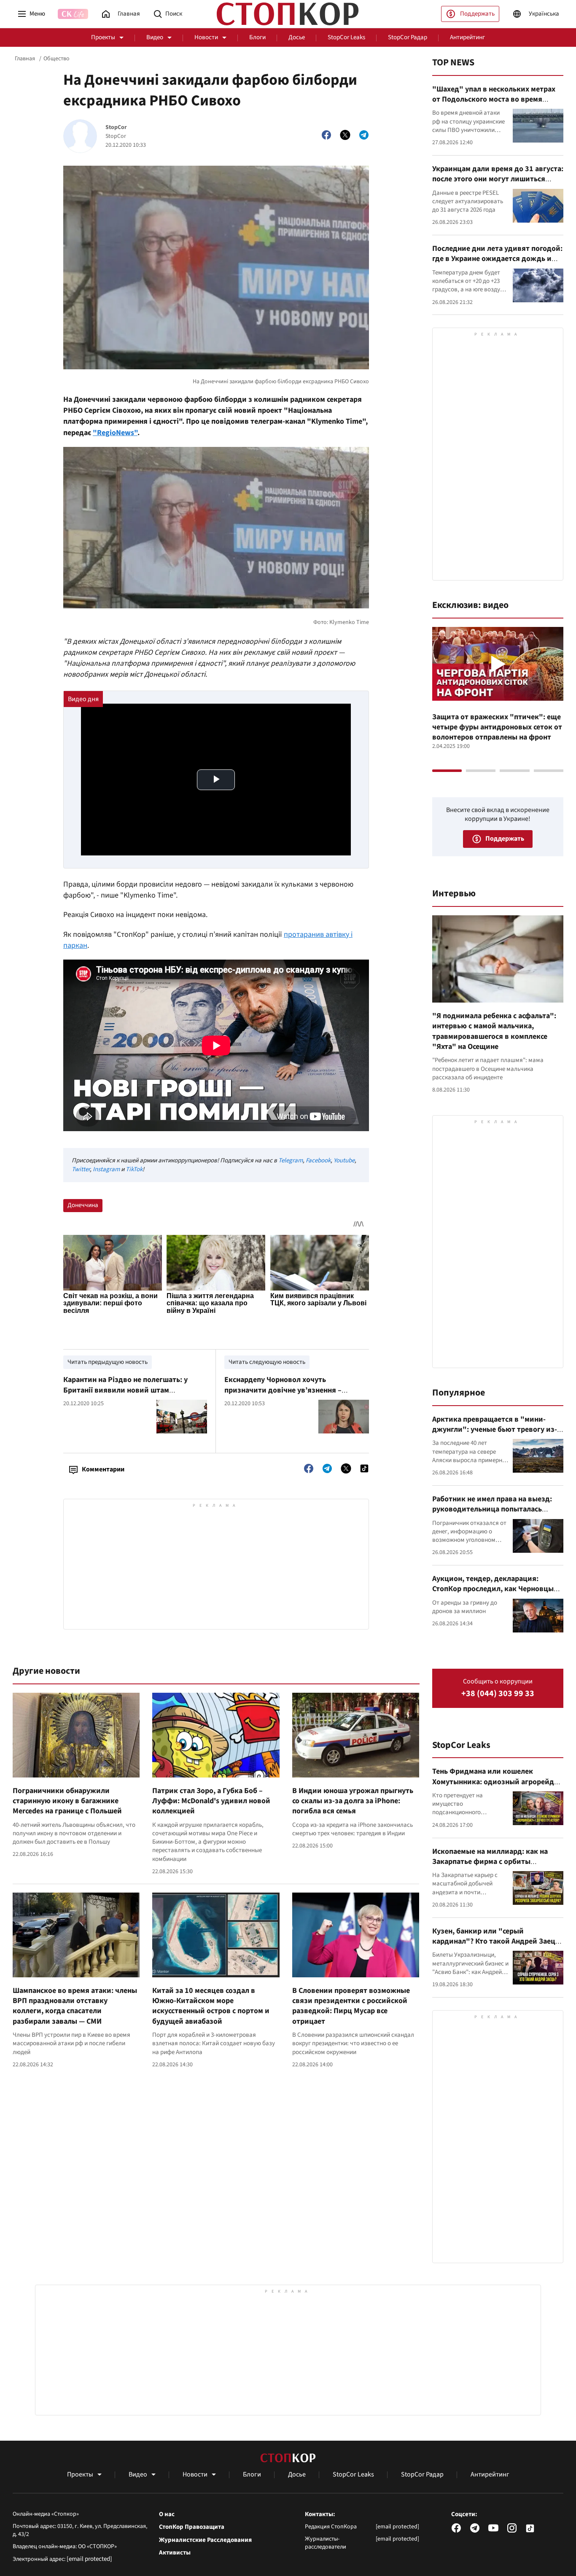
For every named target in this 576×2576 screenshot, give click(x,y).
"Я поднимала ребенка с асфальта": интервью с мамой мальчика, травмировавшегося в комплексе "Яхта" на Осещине (494, 1031)
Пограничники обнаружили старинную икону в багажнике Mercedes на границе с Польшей (67, 1801)
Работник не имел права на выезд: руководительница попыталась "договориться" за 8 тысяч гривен (493, 1509)
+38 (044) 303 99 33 (498, 1694)
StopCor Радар (408, 37)
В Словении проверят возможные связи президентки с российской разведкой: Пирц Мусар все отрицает (351, 2006)
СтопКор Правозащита (192, 2527)
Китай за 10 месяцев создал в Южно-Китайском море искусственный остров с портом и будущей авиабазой (211, 2006)
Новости (206, 37)
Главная (25, 59)
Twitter (81, 1169)
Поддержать (477, 14)
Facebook (318, 1160)
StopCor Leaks (346, 37)
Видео (155, 37)
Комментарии (103, 1469)
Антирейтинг (467, 37)
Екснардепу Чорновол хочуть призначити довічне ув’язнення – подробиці (283, 1390)
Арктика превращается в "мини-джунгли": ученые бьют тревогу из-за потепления (495, 1430)
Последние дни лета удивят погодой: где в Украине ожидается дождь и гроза (497, 259)
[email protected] (89, 2559)
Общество (57, 59)
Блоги (257, 37)
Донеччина (83, 1205)
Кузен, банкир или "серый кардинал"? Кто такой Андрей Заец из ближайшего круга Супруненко (494, 1941)
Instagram (106, 1169)
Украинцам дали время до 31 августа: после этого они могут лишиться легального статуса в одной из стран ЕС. (498, 184)
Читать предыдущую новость (108, 1362)
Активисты (175, 2553)
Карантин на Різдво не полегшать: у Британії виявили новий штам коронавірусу (125, 1390)
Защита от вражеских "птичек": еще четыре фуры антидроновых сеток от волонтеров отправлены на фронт (497, 727)
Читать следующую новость (267, 1362)
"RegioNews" (115, 433)
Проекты (103, 37)
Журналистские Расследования (205, 2540)
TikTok (134, 1169)
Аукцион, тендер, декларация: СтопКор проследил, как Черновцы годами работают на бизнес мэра (493, 1589)
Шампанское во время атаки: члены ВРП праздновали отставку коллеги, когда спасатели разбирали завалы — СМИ (75, 2006)
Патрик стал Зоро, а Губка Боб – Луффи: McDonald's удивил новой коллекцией (211, 1801)
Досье (297, 37)
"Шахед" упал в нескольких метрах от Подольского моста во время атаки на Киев (494, 99)
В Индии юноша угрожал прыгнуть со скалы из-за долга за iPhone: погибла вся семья (353, 1801)
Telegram (291, 1160)
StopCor (116, 128)
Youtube (344, 1160)
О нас (167, 2514)
